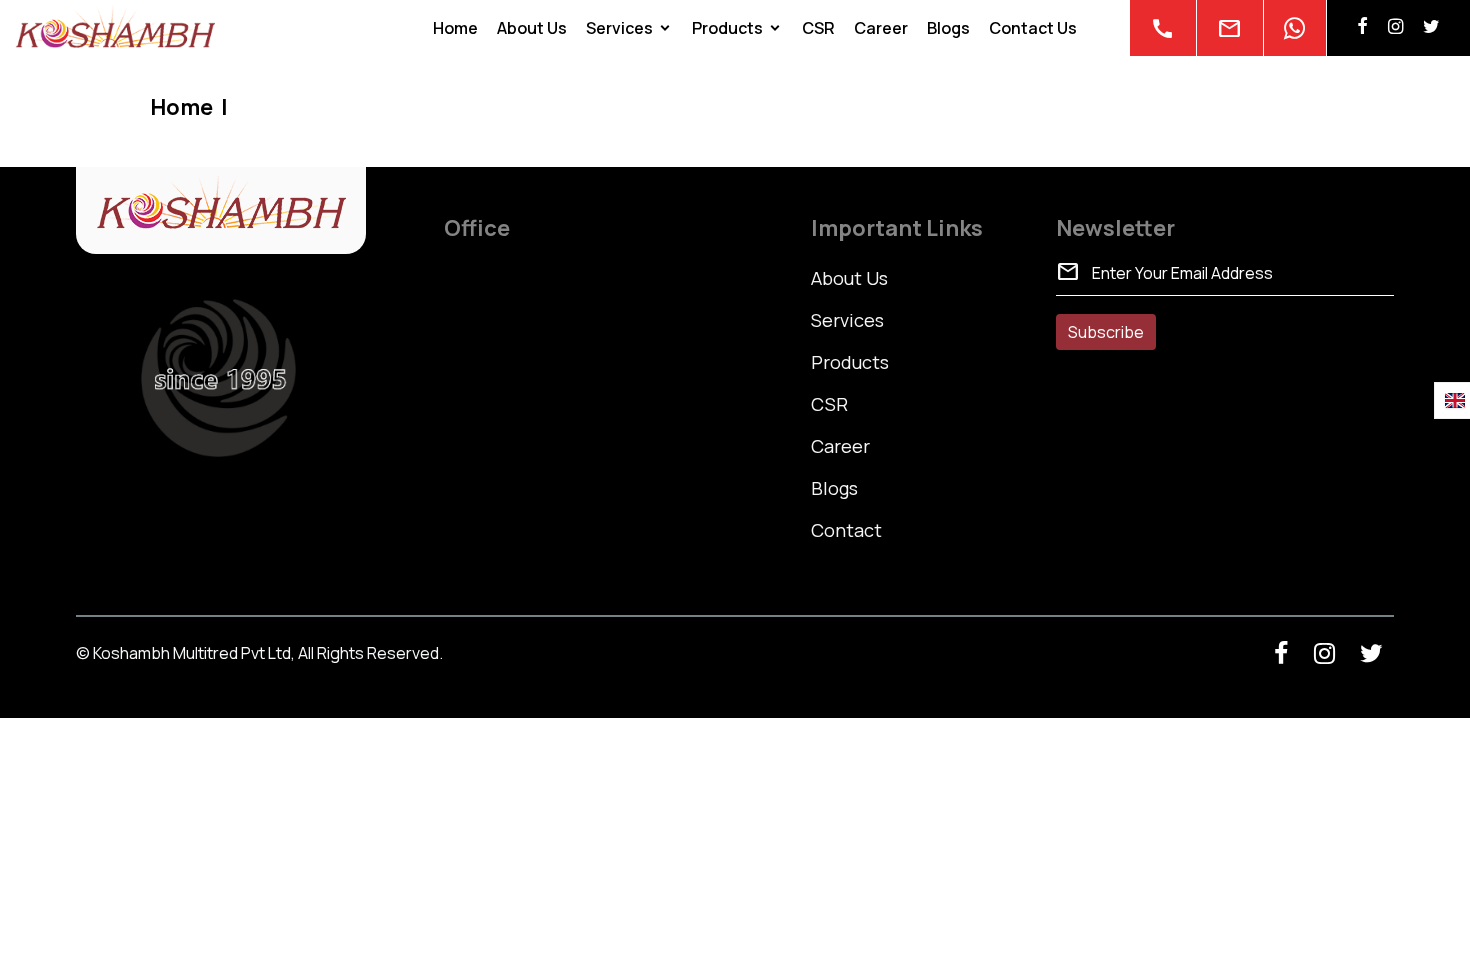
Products (727, 28)
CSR (818, 28)
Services (619, 28)
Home (455, 28)
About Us (532, 28)
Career (881, 28)
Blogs (948, 28)
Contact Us (1033, 28)
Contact (846, 530)
